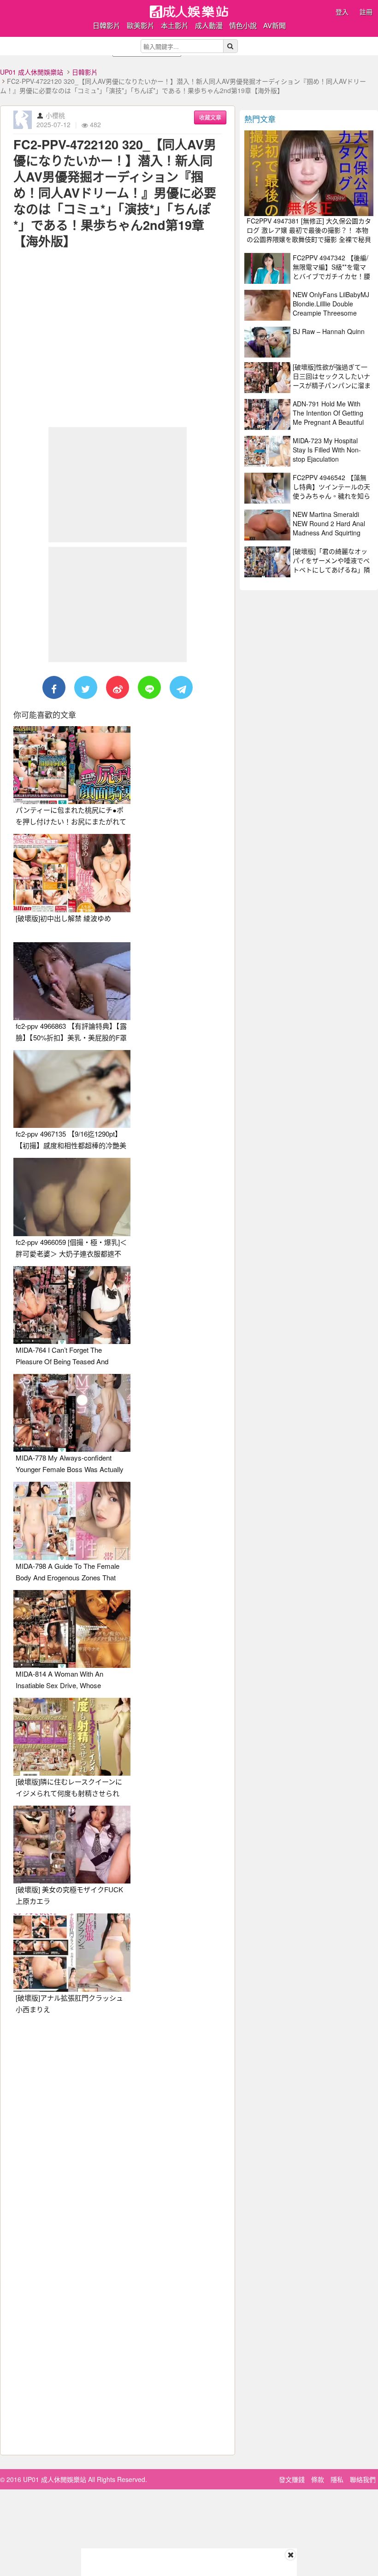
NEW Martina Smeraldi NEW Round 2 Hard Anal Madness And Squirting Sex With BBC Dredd (329, 528)
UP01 (189, 12)
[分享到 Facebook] (54, 687)
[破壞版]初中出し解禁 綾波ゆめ (63, 918)
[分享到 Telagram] (181, 687)
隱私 (337, 2479)
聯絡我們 (363, 2479)
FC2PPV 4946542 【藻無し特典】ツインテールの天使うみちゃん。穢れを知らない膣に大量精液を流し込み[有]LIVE (331, 496)
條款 (318, 2479)
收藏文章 (210, 117)
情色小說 (243, 25)
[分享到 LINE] (149, 687)
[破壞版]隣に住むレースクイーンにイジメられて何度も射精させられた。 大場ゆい (69, 1793)
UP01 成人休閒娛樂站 (32, 72)
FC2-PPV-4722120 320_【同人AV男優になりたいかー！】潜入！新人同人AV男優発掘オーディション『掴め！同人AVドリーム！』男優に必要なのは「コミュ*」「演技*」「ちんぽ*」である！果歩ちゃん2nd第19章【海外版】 (115, 193)
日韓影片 (106, 25)
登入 (342, 12)
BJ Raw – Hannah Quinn (329, 331)
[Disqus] (118, 2137)
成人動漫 (209, 25)
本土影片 (175, 25)
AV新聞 (275, 25)
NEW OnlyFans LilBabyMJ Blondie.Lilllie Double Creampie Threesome (331, 304)
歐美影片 (141, 25)
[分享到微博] (118, 687)
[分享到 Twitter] (86, 687)
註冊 (366, 12)
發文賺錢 (292, 2479)
